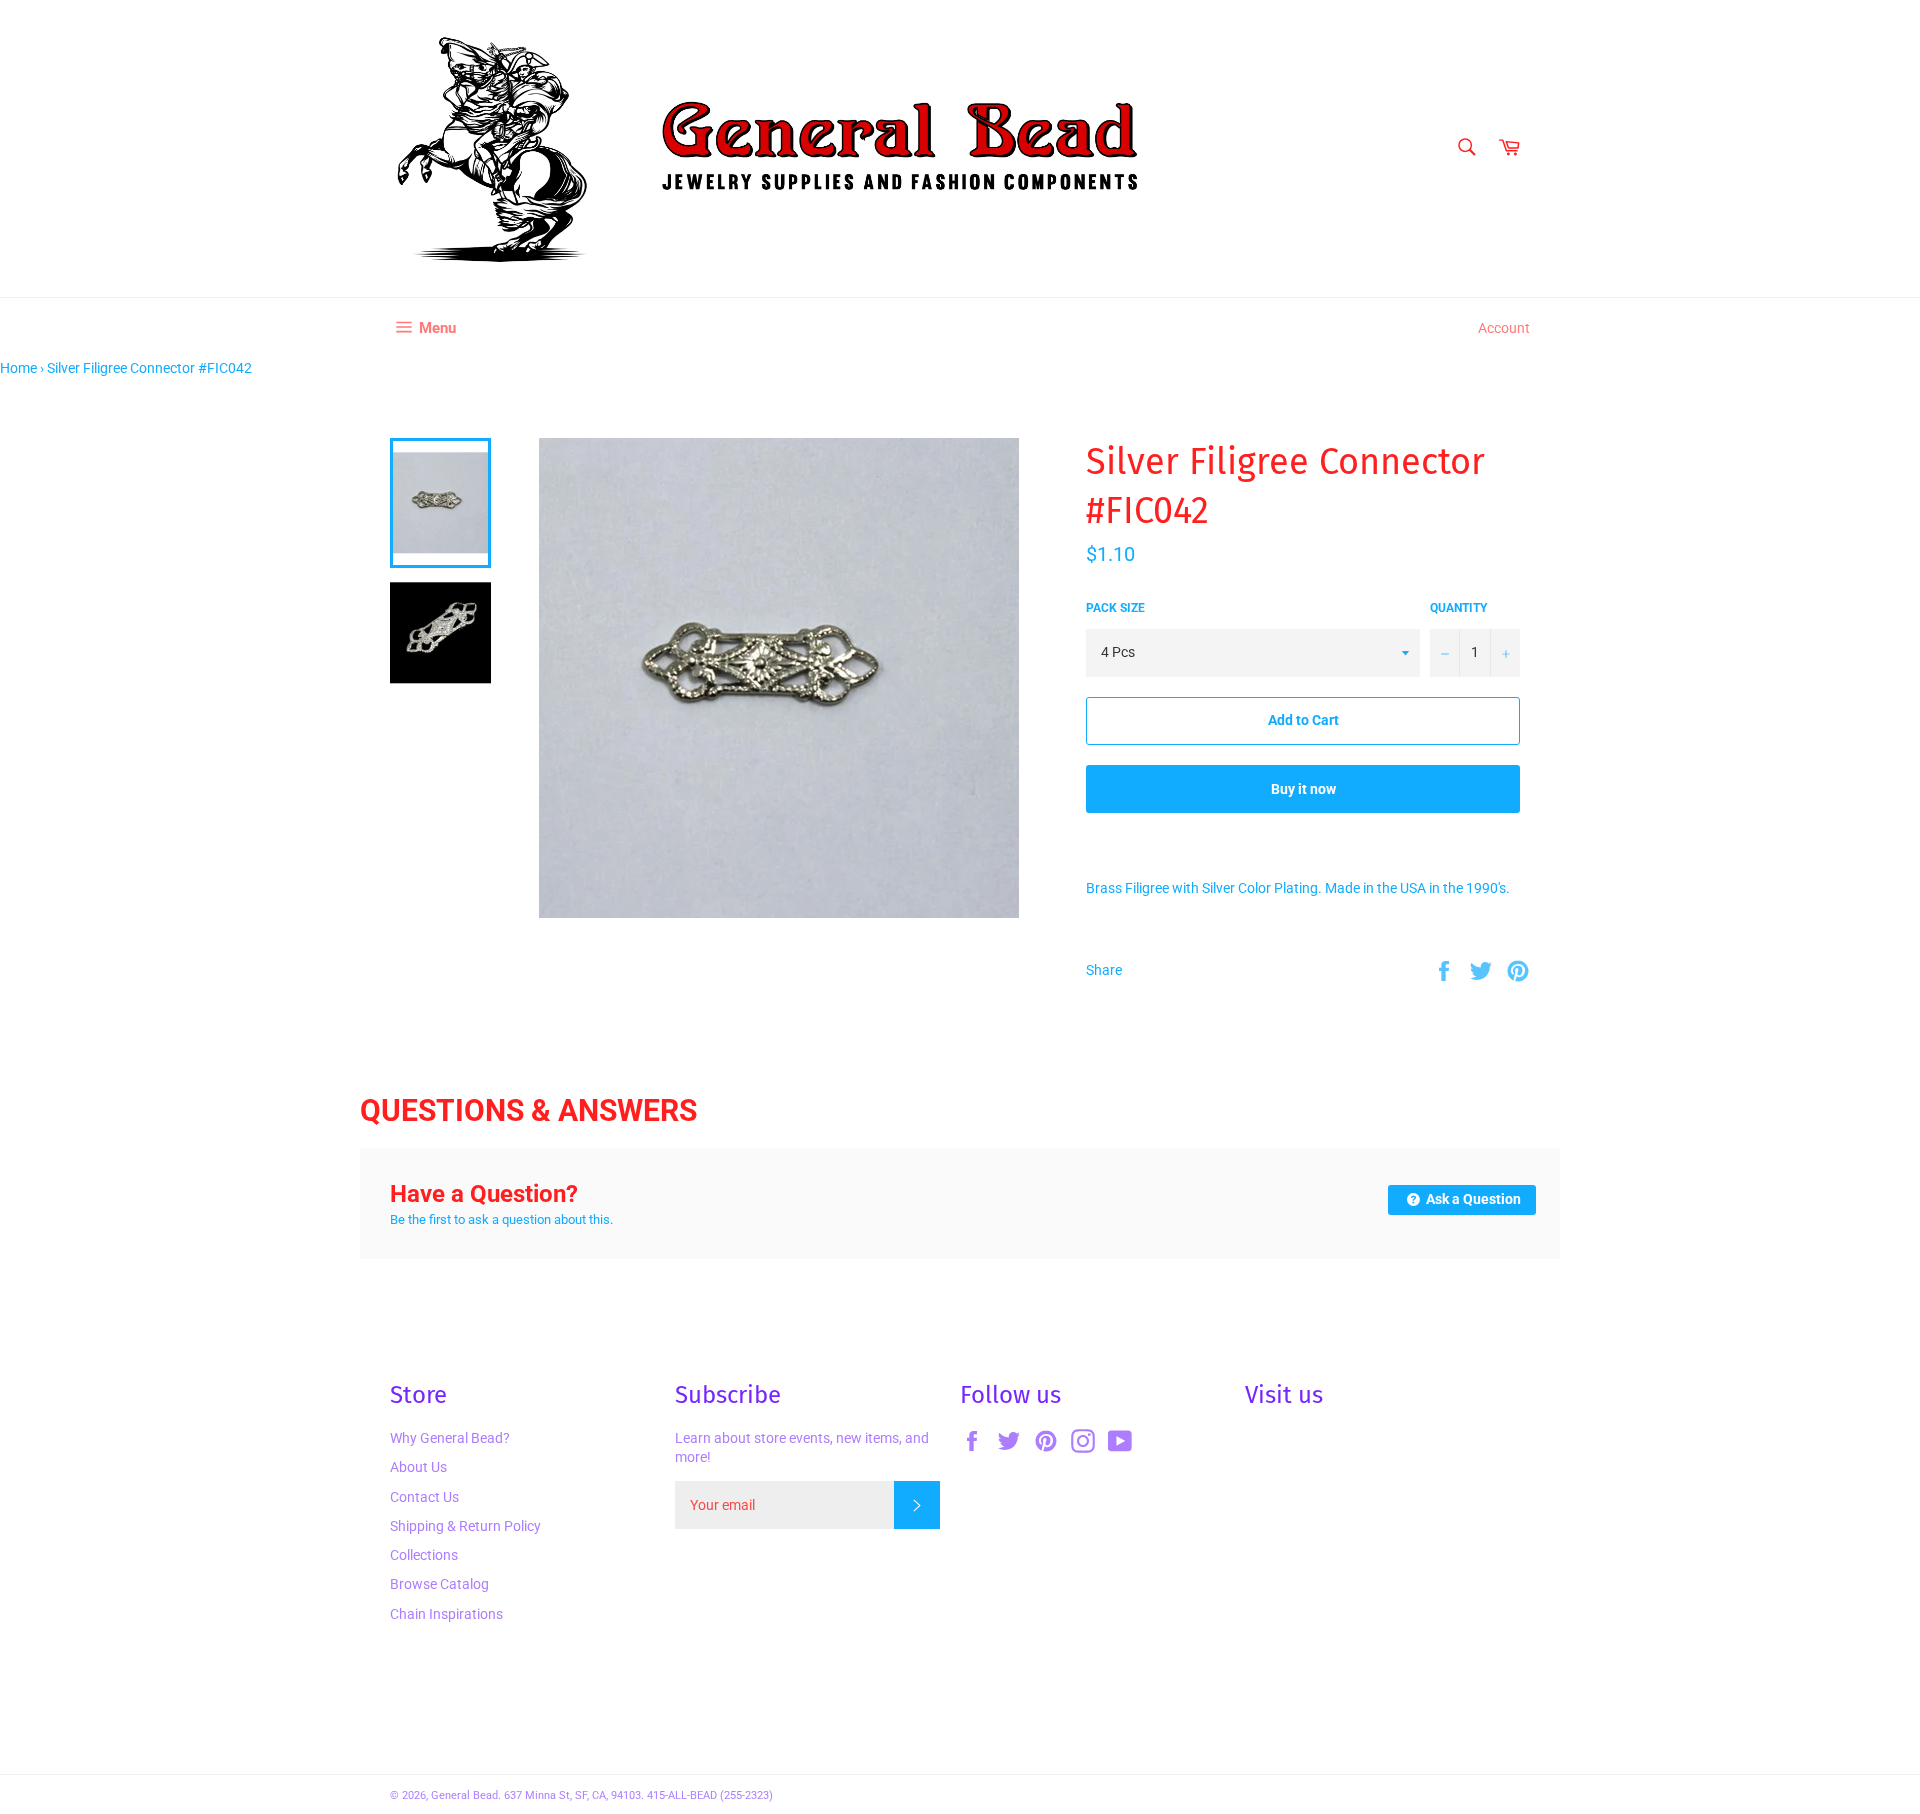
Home (18, 368)
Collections (424, 1555)
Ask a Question (1472, 1199)
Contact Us (424, 1497)
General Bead (464, 1795)
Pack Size (1115, 608)
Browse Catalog (439, 1584)
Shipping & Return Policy (465, 1526)
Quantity (1458, 608)
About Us (418, 1467)
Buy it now (1303, 789)
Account (1504, 328)
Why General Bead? (450, 1438)
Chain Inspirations (446, 1614)
